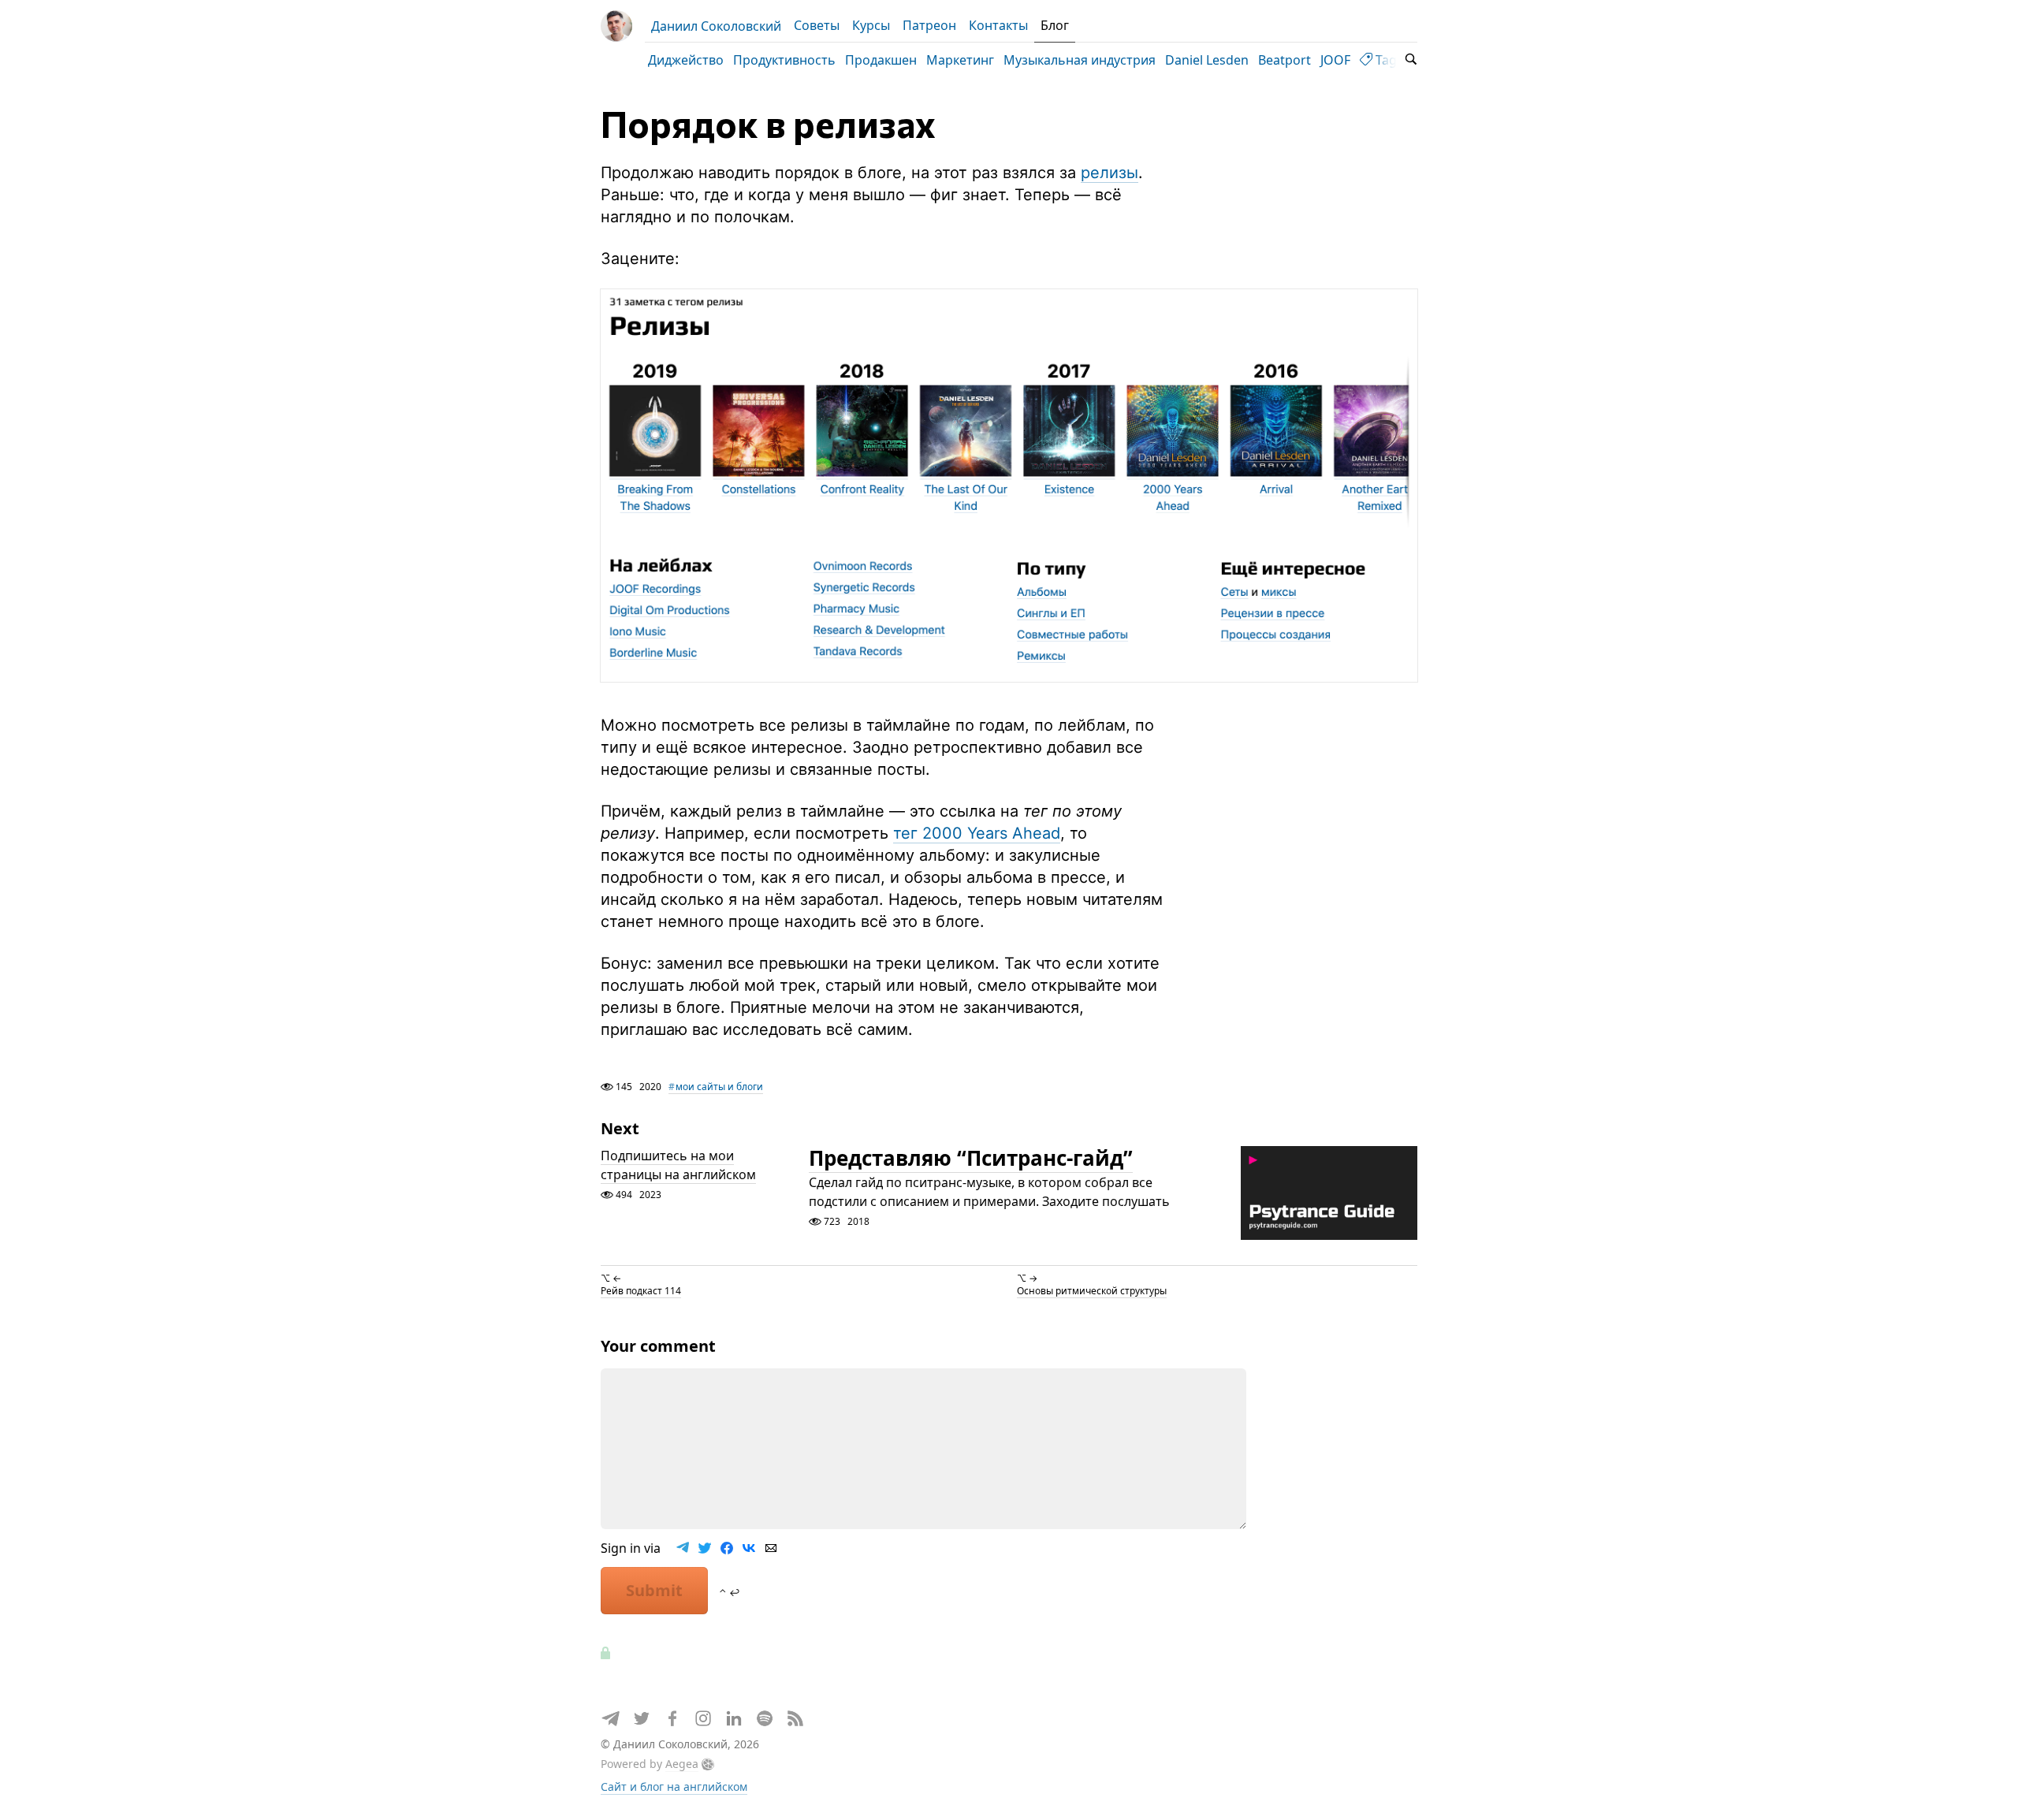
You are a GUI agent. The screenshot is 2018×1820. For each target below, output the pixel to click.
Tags (1388, 60)
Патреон (929, 25)
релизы (1110, 173)
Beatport (1285, 60)
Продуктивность (784, 60)
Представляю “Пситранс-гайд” (971, 1158)
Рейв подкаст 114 (641, 1291)
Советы (817, 25)
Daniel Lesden (1207, 60)
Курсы (871, 25)
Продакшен (881, 60)
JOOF (1335, 60)
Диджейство (686, 60)
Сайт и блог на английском (674, 1787)
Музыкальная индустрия (1080, 60)
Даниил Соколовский (716, 26)
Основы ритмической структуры (1092, 1291)
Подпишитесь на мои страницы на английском (678, 1165)
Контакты (998, 25)
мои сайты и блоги (719, 1087)
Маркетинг (960, 60)
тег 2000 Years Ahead (977, 833)
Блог (1055, 25)
